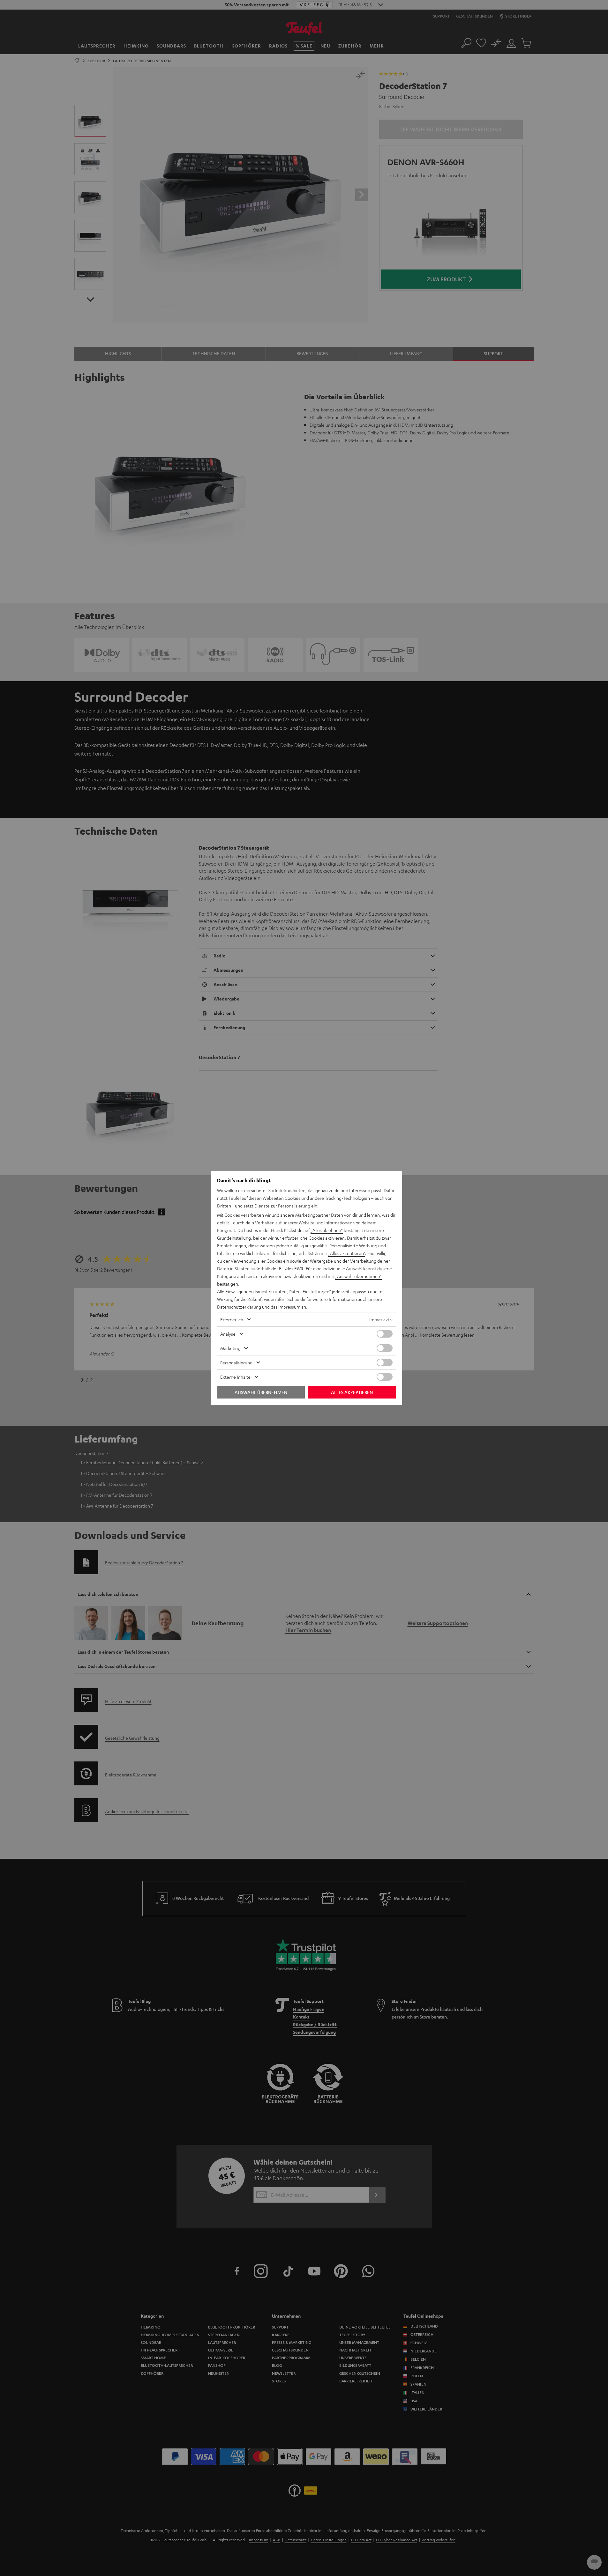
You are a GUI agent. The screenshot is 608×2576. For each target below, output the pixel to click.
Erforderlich (232, 1319)
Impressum (289, 1307)
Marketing (230, 1348)
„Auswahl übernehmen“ (358, 1276)
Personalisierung (236, 1362)
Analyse (228, 1334)
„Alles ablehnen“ (327, 1230)
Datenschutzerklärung (239, 1307)
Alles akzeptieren (352, 1392)
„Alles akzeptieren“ (347, 1253)
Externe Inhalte (235, 1377)
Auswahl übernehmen (261, 1392)
